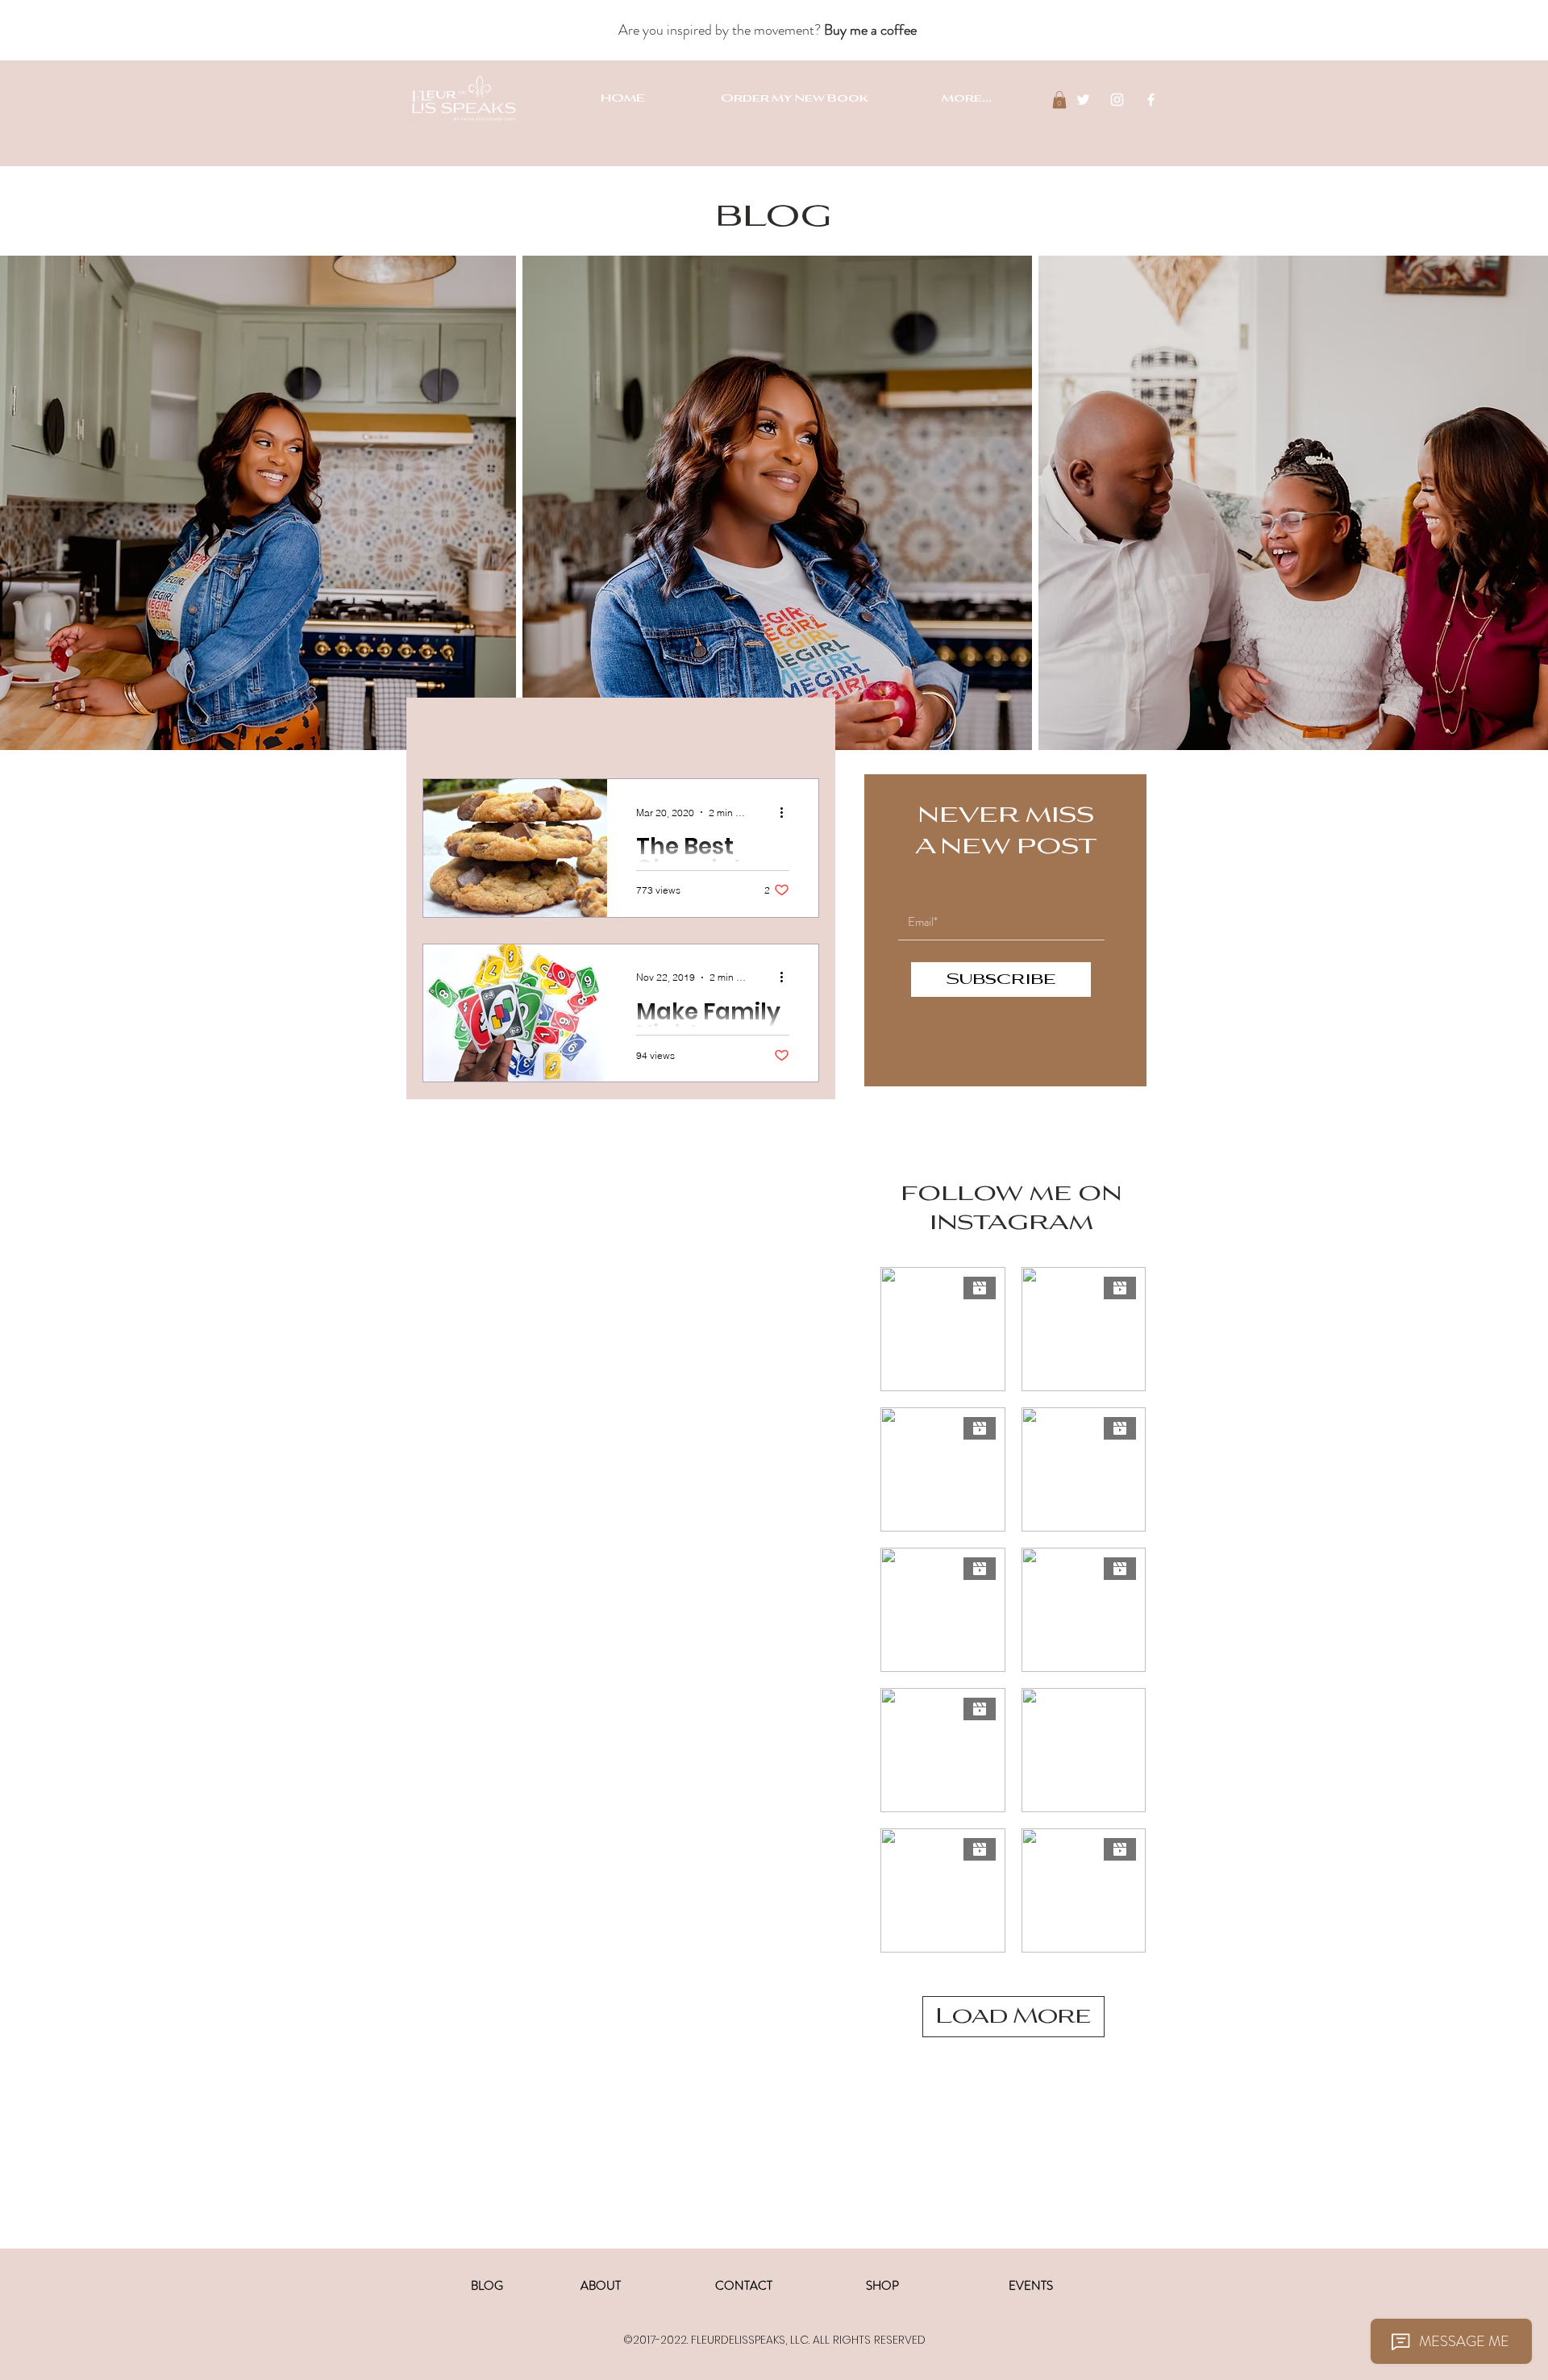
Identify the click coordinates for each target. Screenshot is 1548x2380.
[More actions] (787, 812)
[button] (1059, 100)
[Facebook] (1151, 100)
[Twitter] (1083, 100)
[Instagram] (1117, 100)
